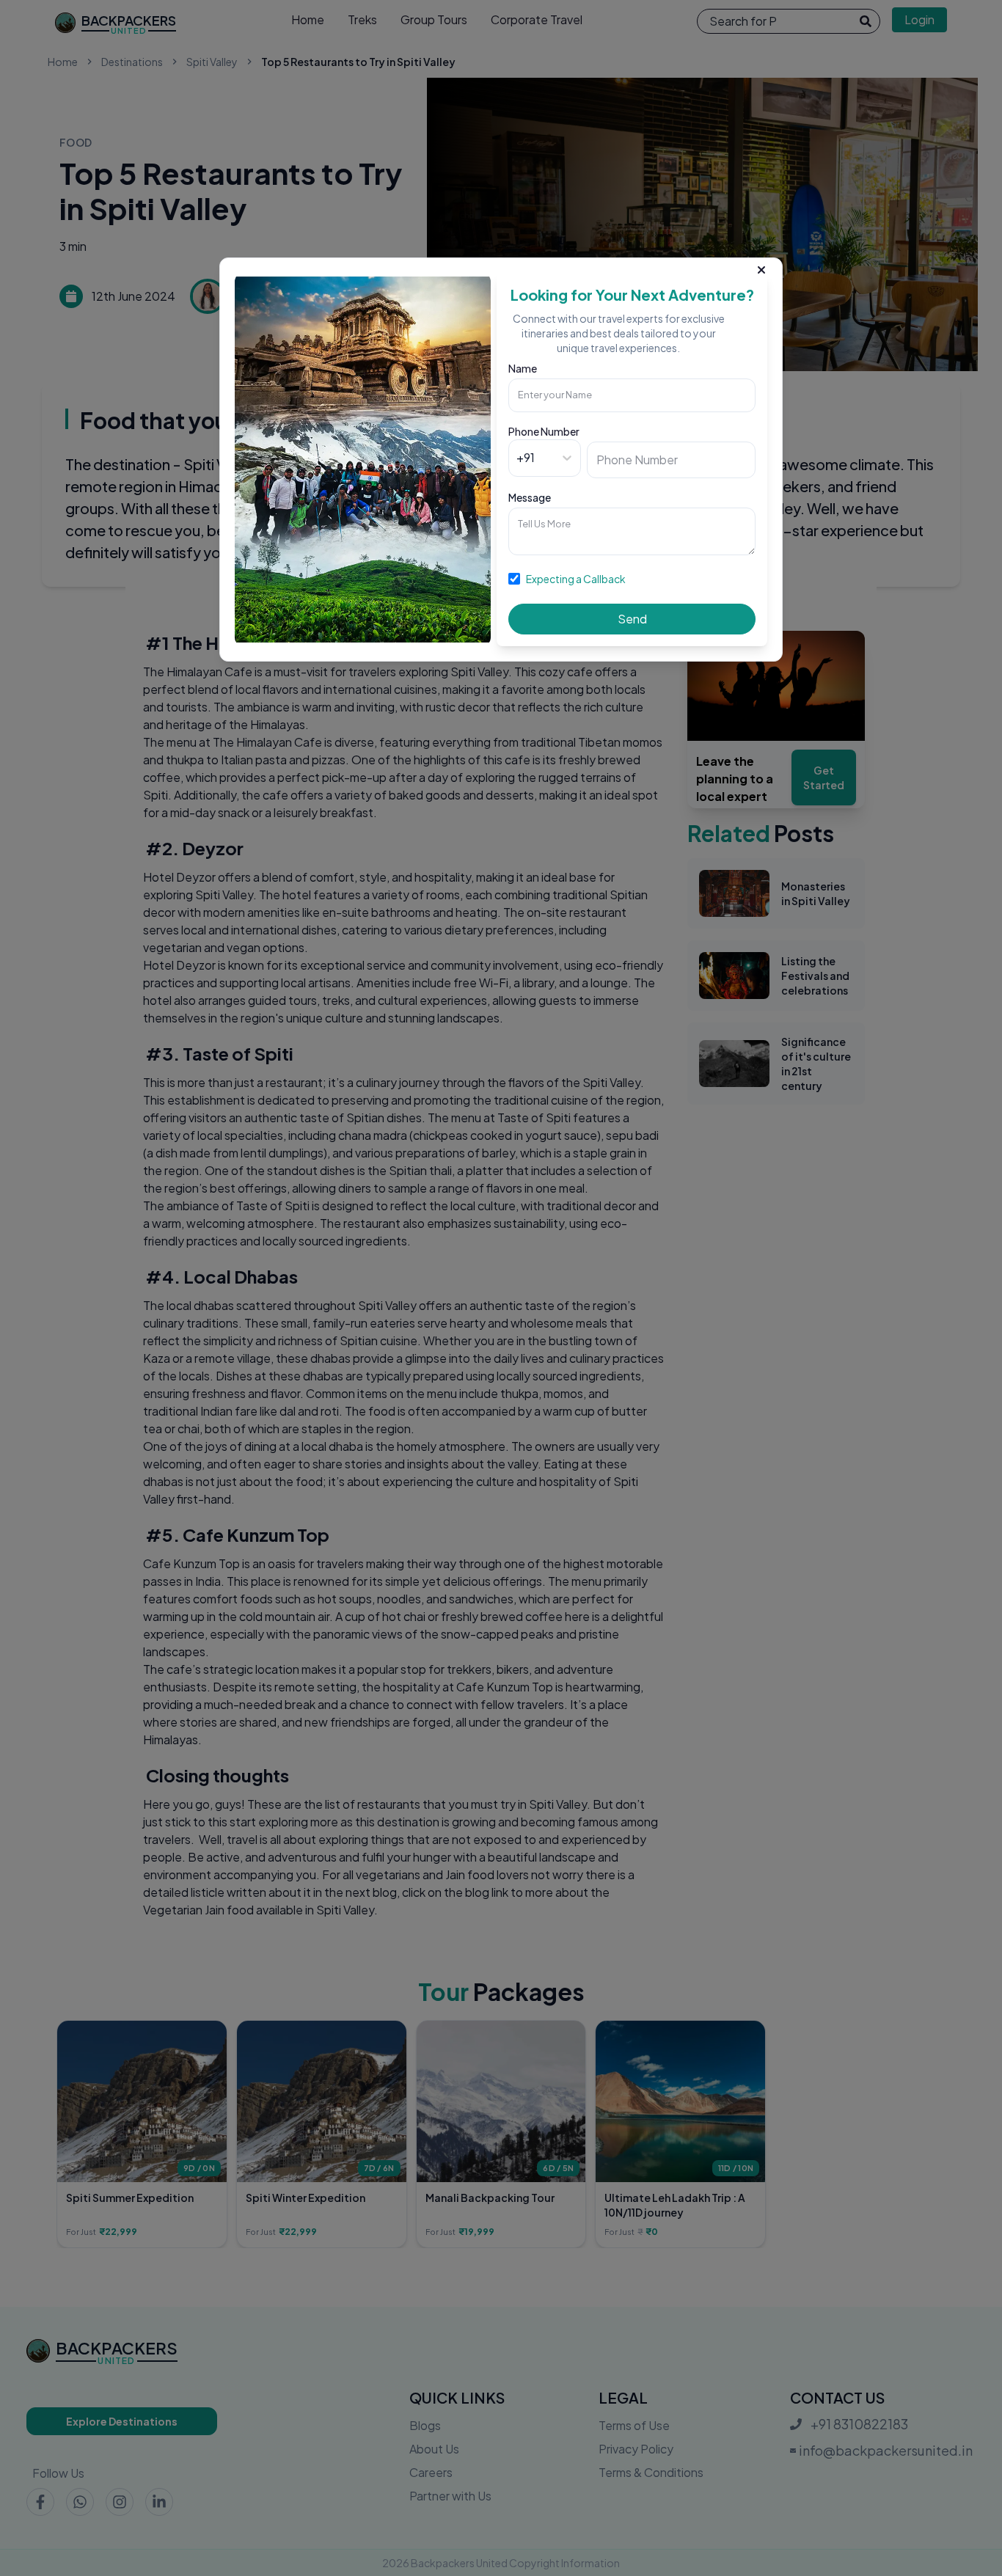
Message (530, 497)
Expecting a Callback (576, 579)
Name (523, 368)
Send (632, 619)
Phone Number (544, 431)
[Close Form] (761, 267)
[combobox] (518, 458)
